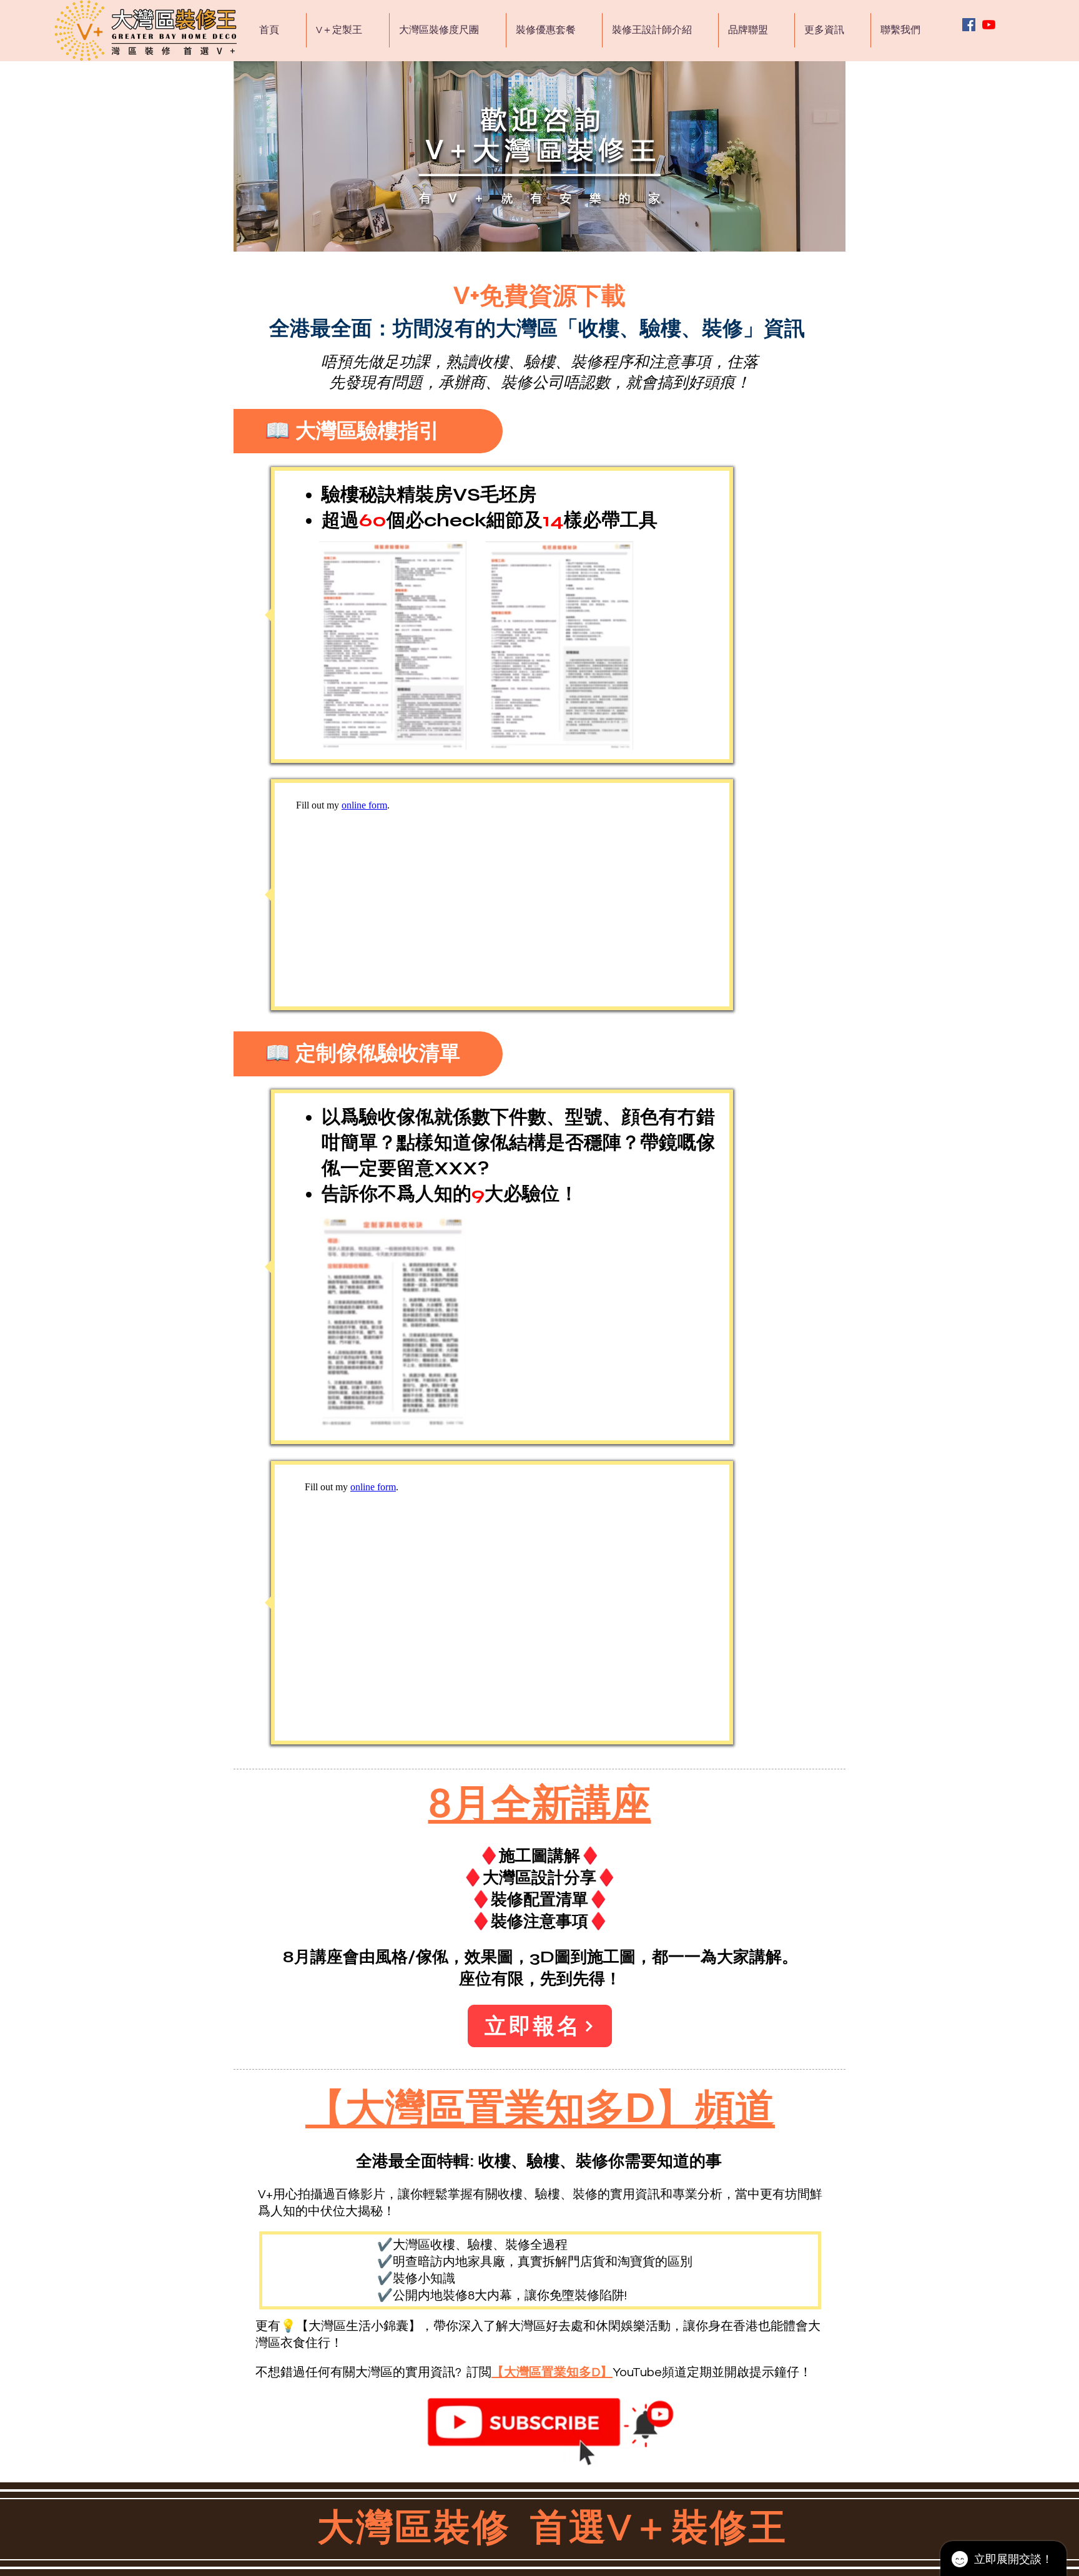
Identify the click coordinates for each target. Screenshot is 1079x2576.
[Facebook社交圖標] (969, 25)
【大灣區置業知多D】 (552, 2372)
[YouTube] (989, 25)
